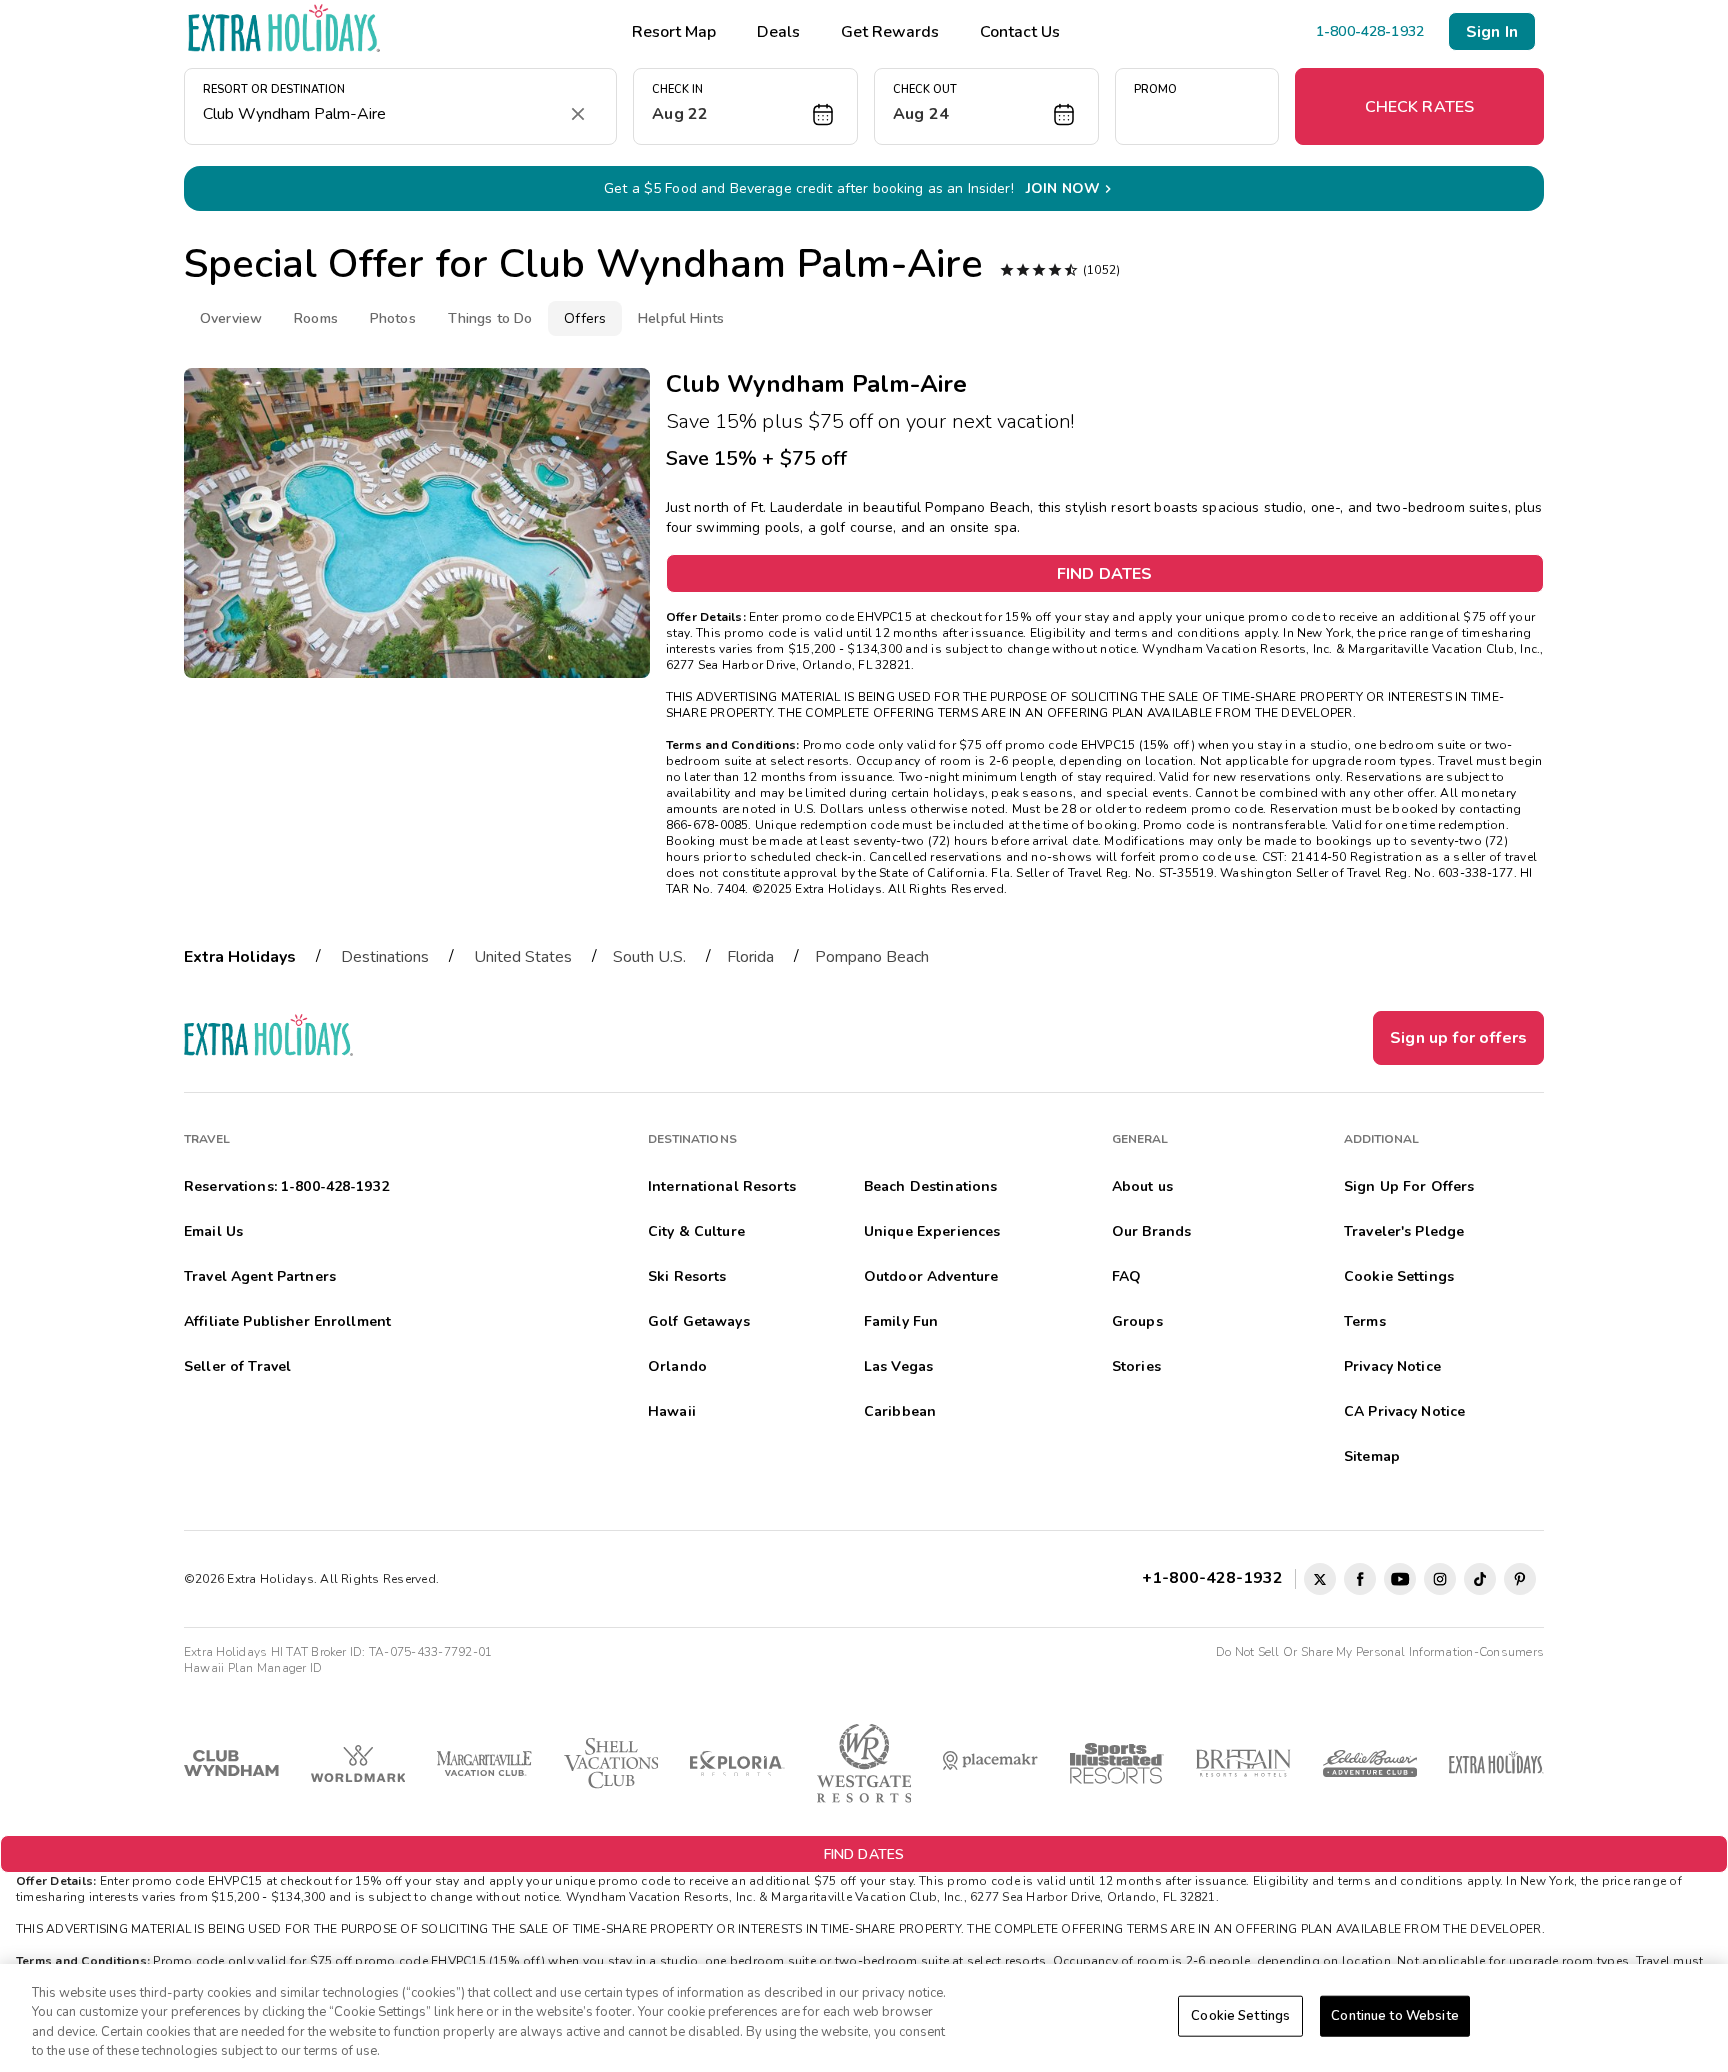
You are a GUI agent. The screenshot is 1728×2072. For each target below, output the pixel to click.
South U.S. (649, 957)
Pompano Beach (872, 957)
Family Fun (901, 1321)
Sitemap (1372, 1456)
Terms (1365, 1321)
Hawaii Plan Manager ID (253, 1668)
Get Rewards (890, 32)
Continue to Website (1394, 2016)
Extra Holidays (240, 957)
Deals (778, 32)
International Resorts (722, 1186)
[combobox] (380, 114)
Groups (1137, 1321)
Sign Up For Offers (1409, 1186)
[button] (745, 106)
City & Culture (696, 1231)
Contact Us (1020, 32)
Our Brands (1151, 1231)
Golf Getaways (699, 1321)
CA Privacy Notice (1404, 1411)
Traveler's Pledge (1404, 1231)
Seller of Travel (237, 1366)
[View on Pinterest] (1520, 1579)
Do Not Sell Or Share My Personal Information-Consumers (1380, 1652)
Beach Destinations (931, 1186)
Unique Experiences (932, 1231)
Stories (1136, 1366)
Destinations (385, 957)
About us (1142, 1186)
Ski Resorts (687, 1276)
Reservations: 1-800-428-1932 (286, 1186)
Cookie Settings (1240, 2016)
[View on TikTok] (1480, 1579)
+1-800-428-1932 (1216, 1578)
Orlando (677, 1366)
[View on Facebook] (1360, 1579)
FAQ (1126, 1276)
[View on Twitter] (1320, 1579)
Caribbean (900, 1411)
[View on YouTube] (1400, 1579)
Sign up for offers (1458, 1038)
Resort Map (674, 32)
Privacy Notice (1392, 1366)
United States (523, 957)
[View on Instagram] (1440, 1579)
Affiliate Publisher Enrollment (287, 1321)
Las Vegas (898, 1366)
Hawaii (672, 1411)
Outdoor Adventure (931, 1276)
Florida (750, 957)
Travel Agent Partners (260, 1276)
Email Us (213, 1231)
